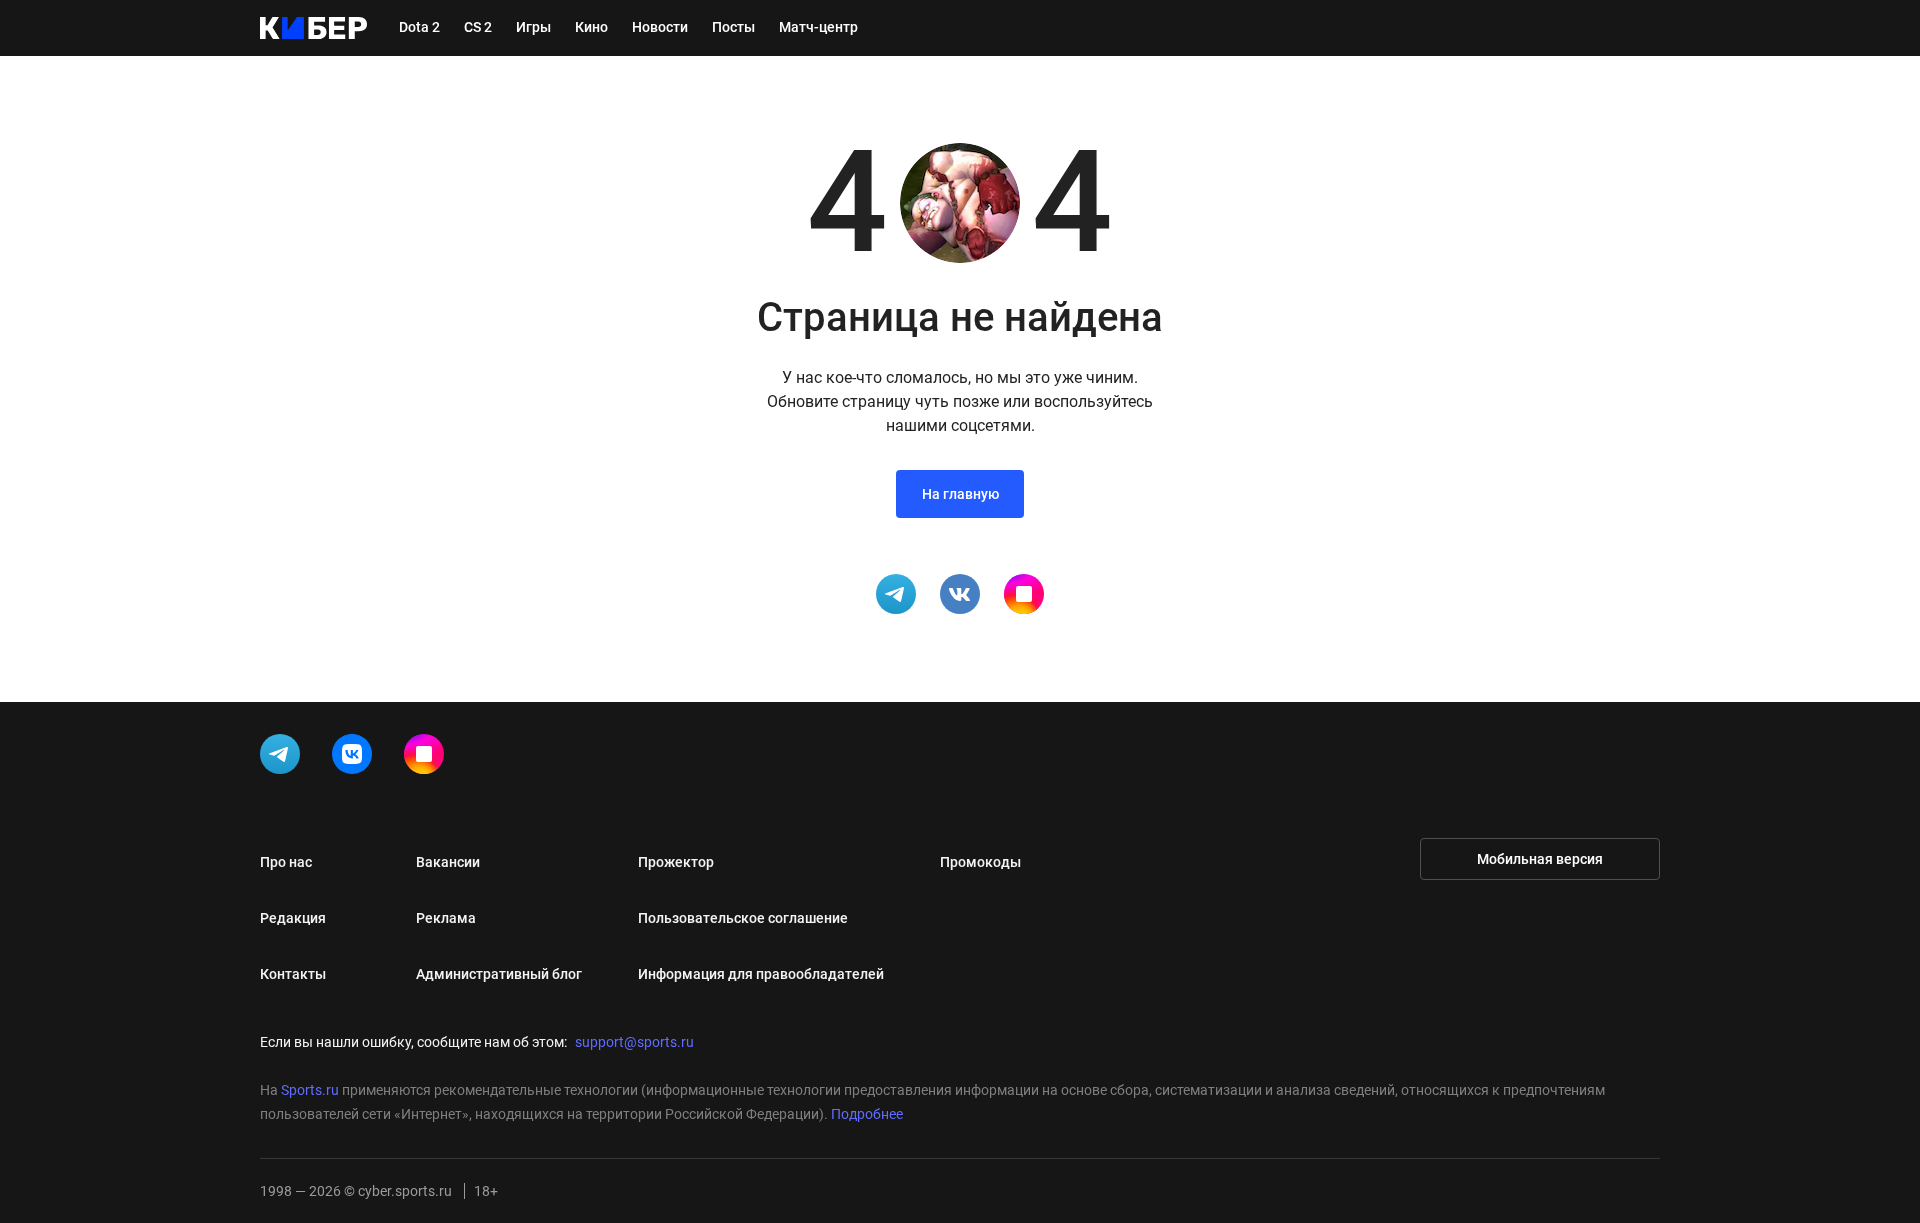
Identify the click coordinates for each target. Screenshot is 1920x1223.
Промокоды (980, 862)
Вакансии (448, 862)
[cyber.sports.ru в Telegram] (284, 758)
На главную (960, 494)
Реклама (446, 918)
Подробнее (867, 1114)
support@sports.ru (634, 1042)
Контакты (293, 974)
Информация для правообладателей (761, 974)
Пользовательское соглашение (743, 918)
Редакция (293, 918)
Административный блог (499, 974)
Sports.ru (310, 1090)
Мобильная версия (1540, 859)
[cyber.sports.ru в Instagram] (428, 758)
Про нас (286, 862)
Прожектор (676, 862)
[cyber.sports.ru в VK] (356, 758)
